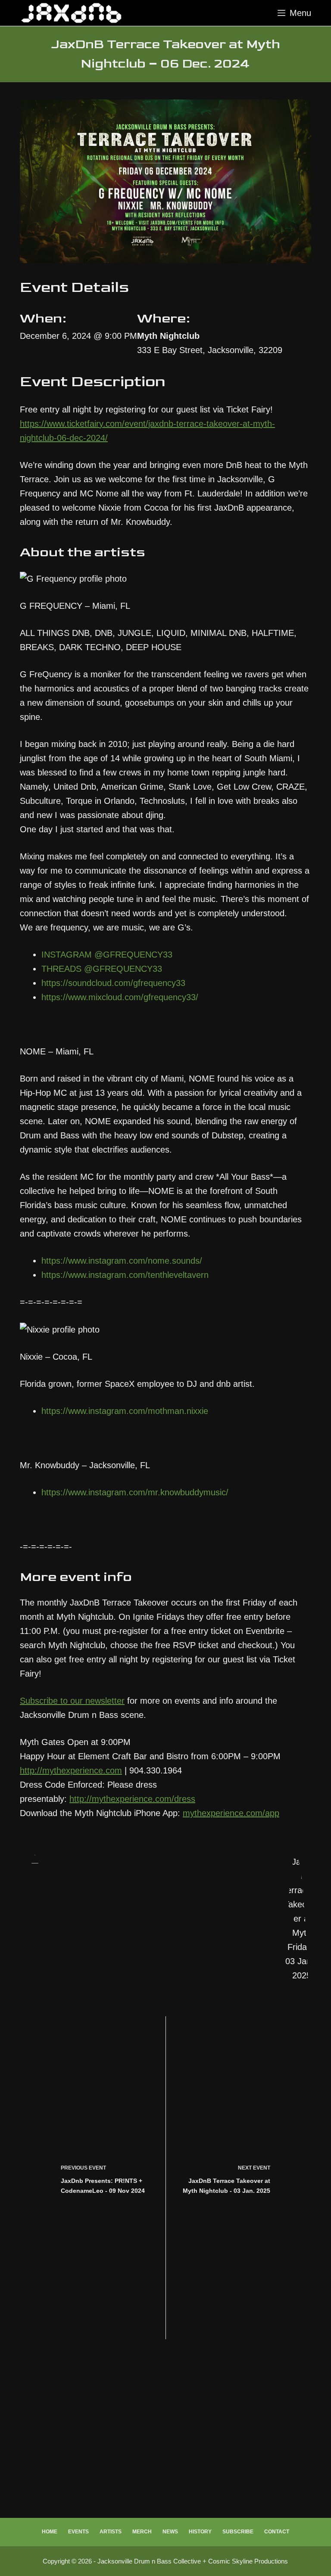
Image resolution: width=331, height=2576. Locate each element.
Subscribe (238, 2532)
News (170, 2532)
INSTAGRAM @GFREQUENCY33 (107, 955)
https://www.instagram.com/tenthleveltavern (125, 1275)
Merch (142, 2532)
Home (50, 2532)
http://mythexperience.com (71, 1770)
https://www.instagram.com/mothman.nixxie (125, 1411)
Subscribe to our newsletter (72, 1701)
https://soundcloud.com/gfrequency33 (113, 983)
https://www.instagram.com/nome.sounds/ (122, 1261)
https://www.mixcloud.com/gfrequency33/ (120, 997)
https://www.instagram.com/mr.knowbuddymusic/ (135, 1492)
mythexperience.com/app (231, 1813)
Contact (277, 2532)
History (200, 2532)
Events (78, 2532)
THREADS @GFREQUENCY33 (102, 969)
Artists (111, 2532)
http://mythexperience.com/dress (132, 1799)
